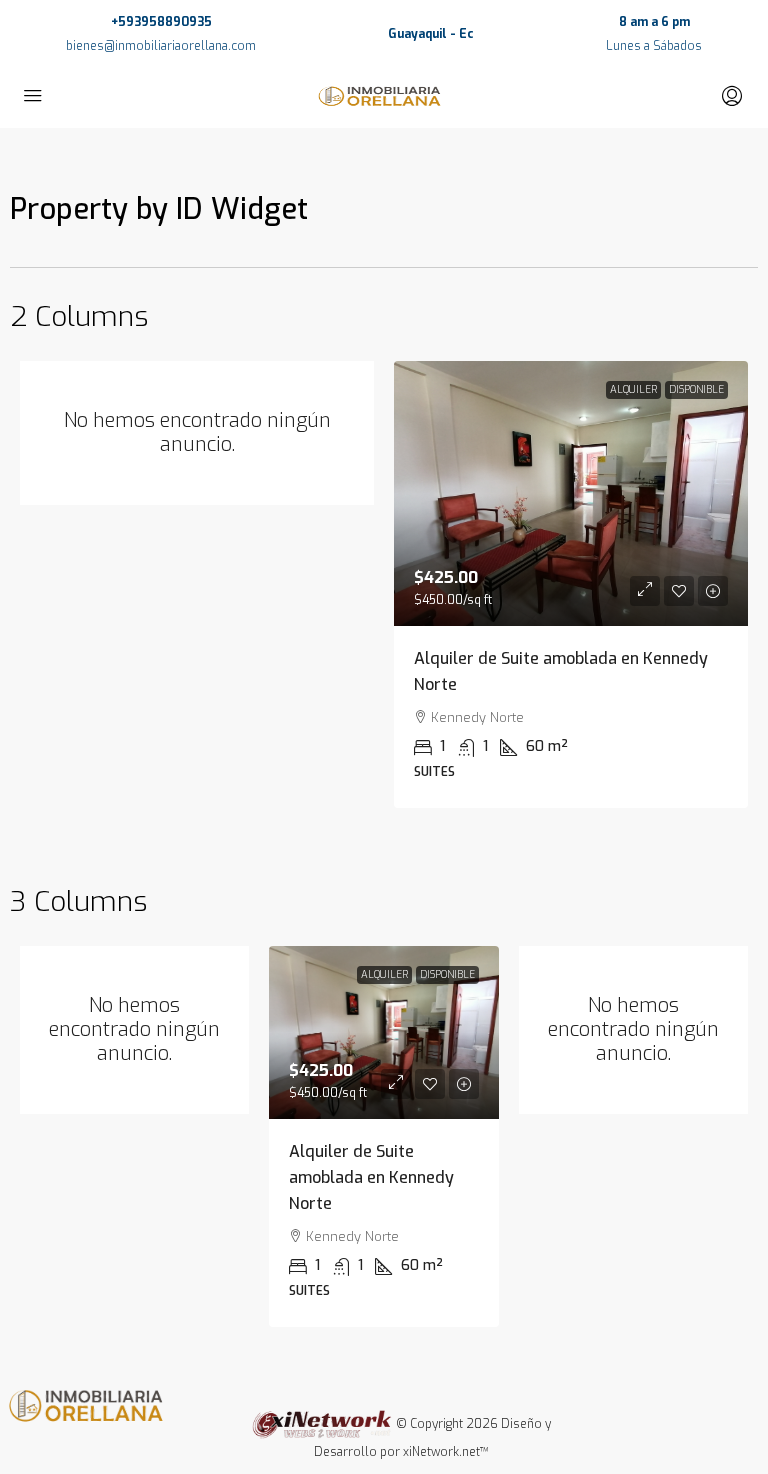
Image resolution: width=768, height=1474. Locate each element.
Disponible (696, 389)
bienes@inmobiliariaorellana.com (161, 46)
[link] (571, 494)
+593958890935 (161, 22)
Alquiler (633, 389)
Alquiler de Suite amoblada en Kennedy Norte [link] (371, 1177)
